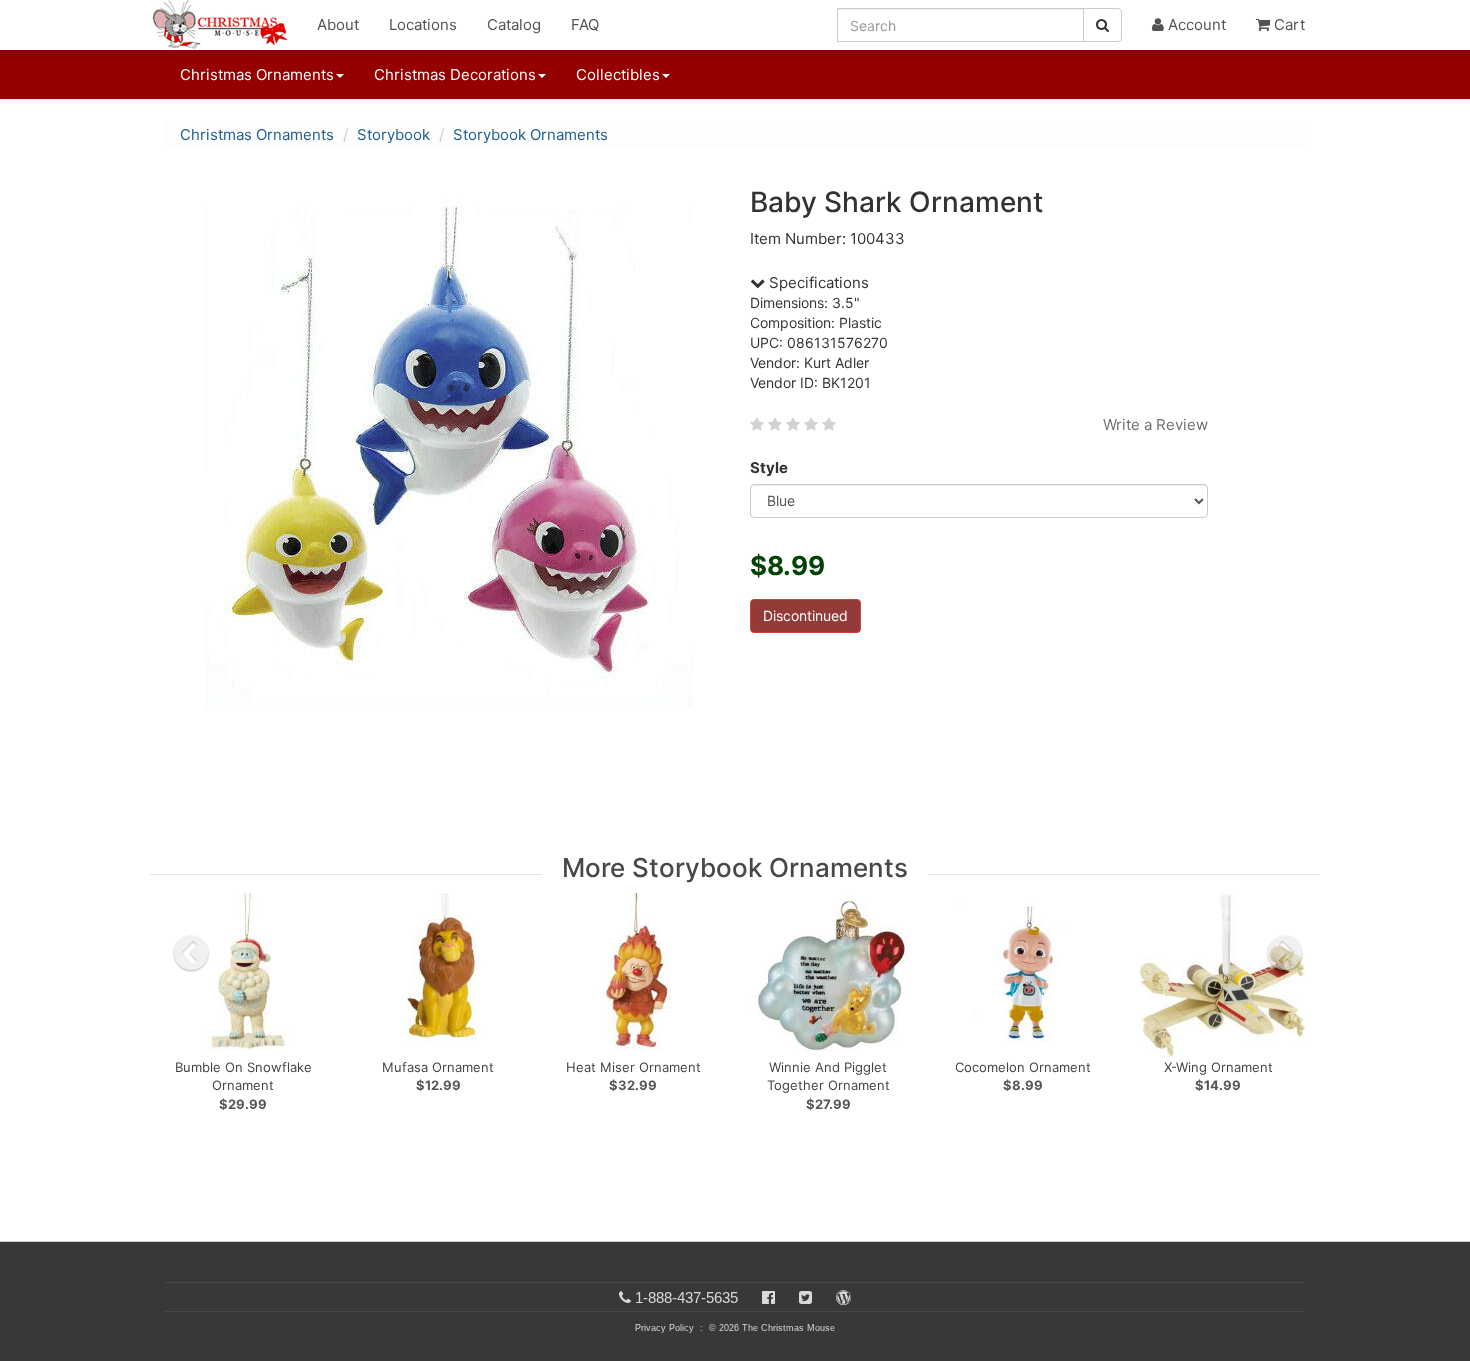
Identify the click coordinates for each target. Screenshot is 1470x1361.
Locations (423, 24)
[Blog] (843, 1297)
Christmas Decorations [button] (455, 74)
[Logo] (226, 25)
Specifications (817, 282)
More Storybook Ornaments (735, 867)
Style (769, 467)
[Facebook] (768, 1297)
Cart (1287, 24)
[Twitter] (805, 1297)
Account (1195, 24)
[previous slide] (191, 953)
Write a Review (1155, 424)
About (338, 24)
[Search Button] (1102, 25)
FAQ (585, 24)
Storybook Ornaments (530, 134)
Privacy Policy (664, 1328)
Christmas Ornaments (257, 134)
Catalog (514, 24)
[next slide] (1285, 953)
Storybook (393, 134)
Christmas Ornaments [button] (257, 74)
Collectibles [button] (618, 74)
